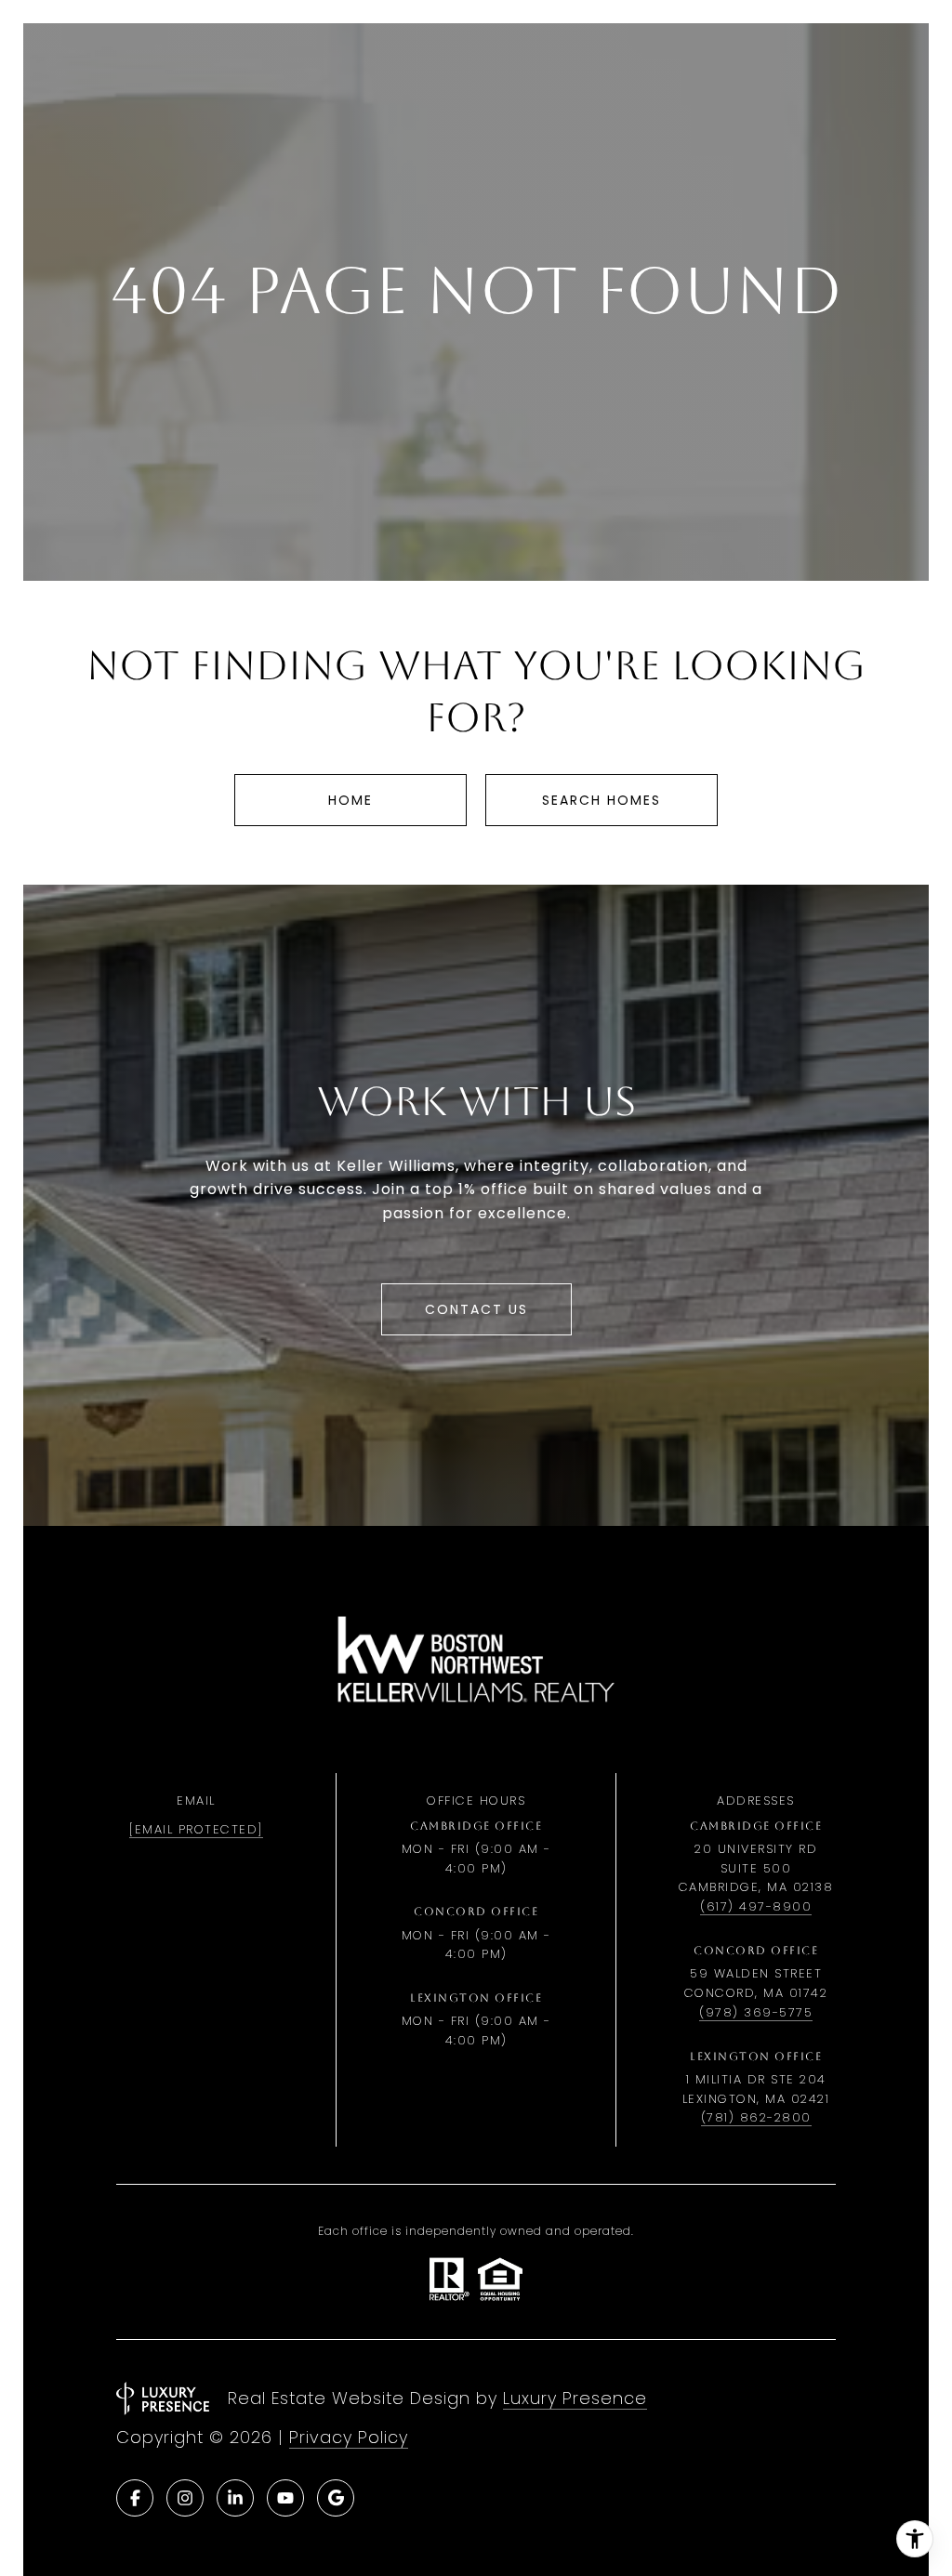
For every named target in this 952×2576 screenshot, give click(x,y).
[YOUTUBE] (285, 2498)
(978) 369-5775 (756, 2012)
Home (350, 800)
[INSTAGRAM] (185, 2498)
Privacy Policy (349, 2437)
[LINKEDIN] (235, 2498)
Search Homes (602, 800)
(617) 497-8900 (756, 1906)
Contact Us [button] (476, 1309)
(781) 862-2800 (756, 2117)
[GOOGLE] (336, 2498)
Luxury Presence (575, 2398)
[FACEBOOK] (135, 2498)
